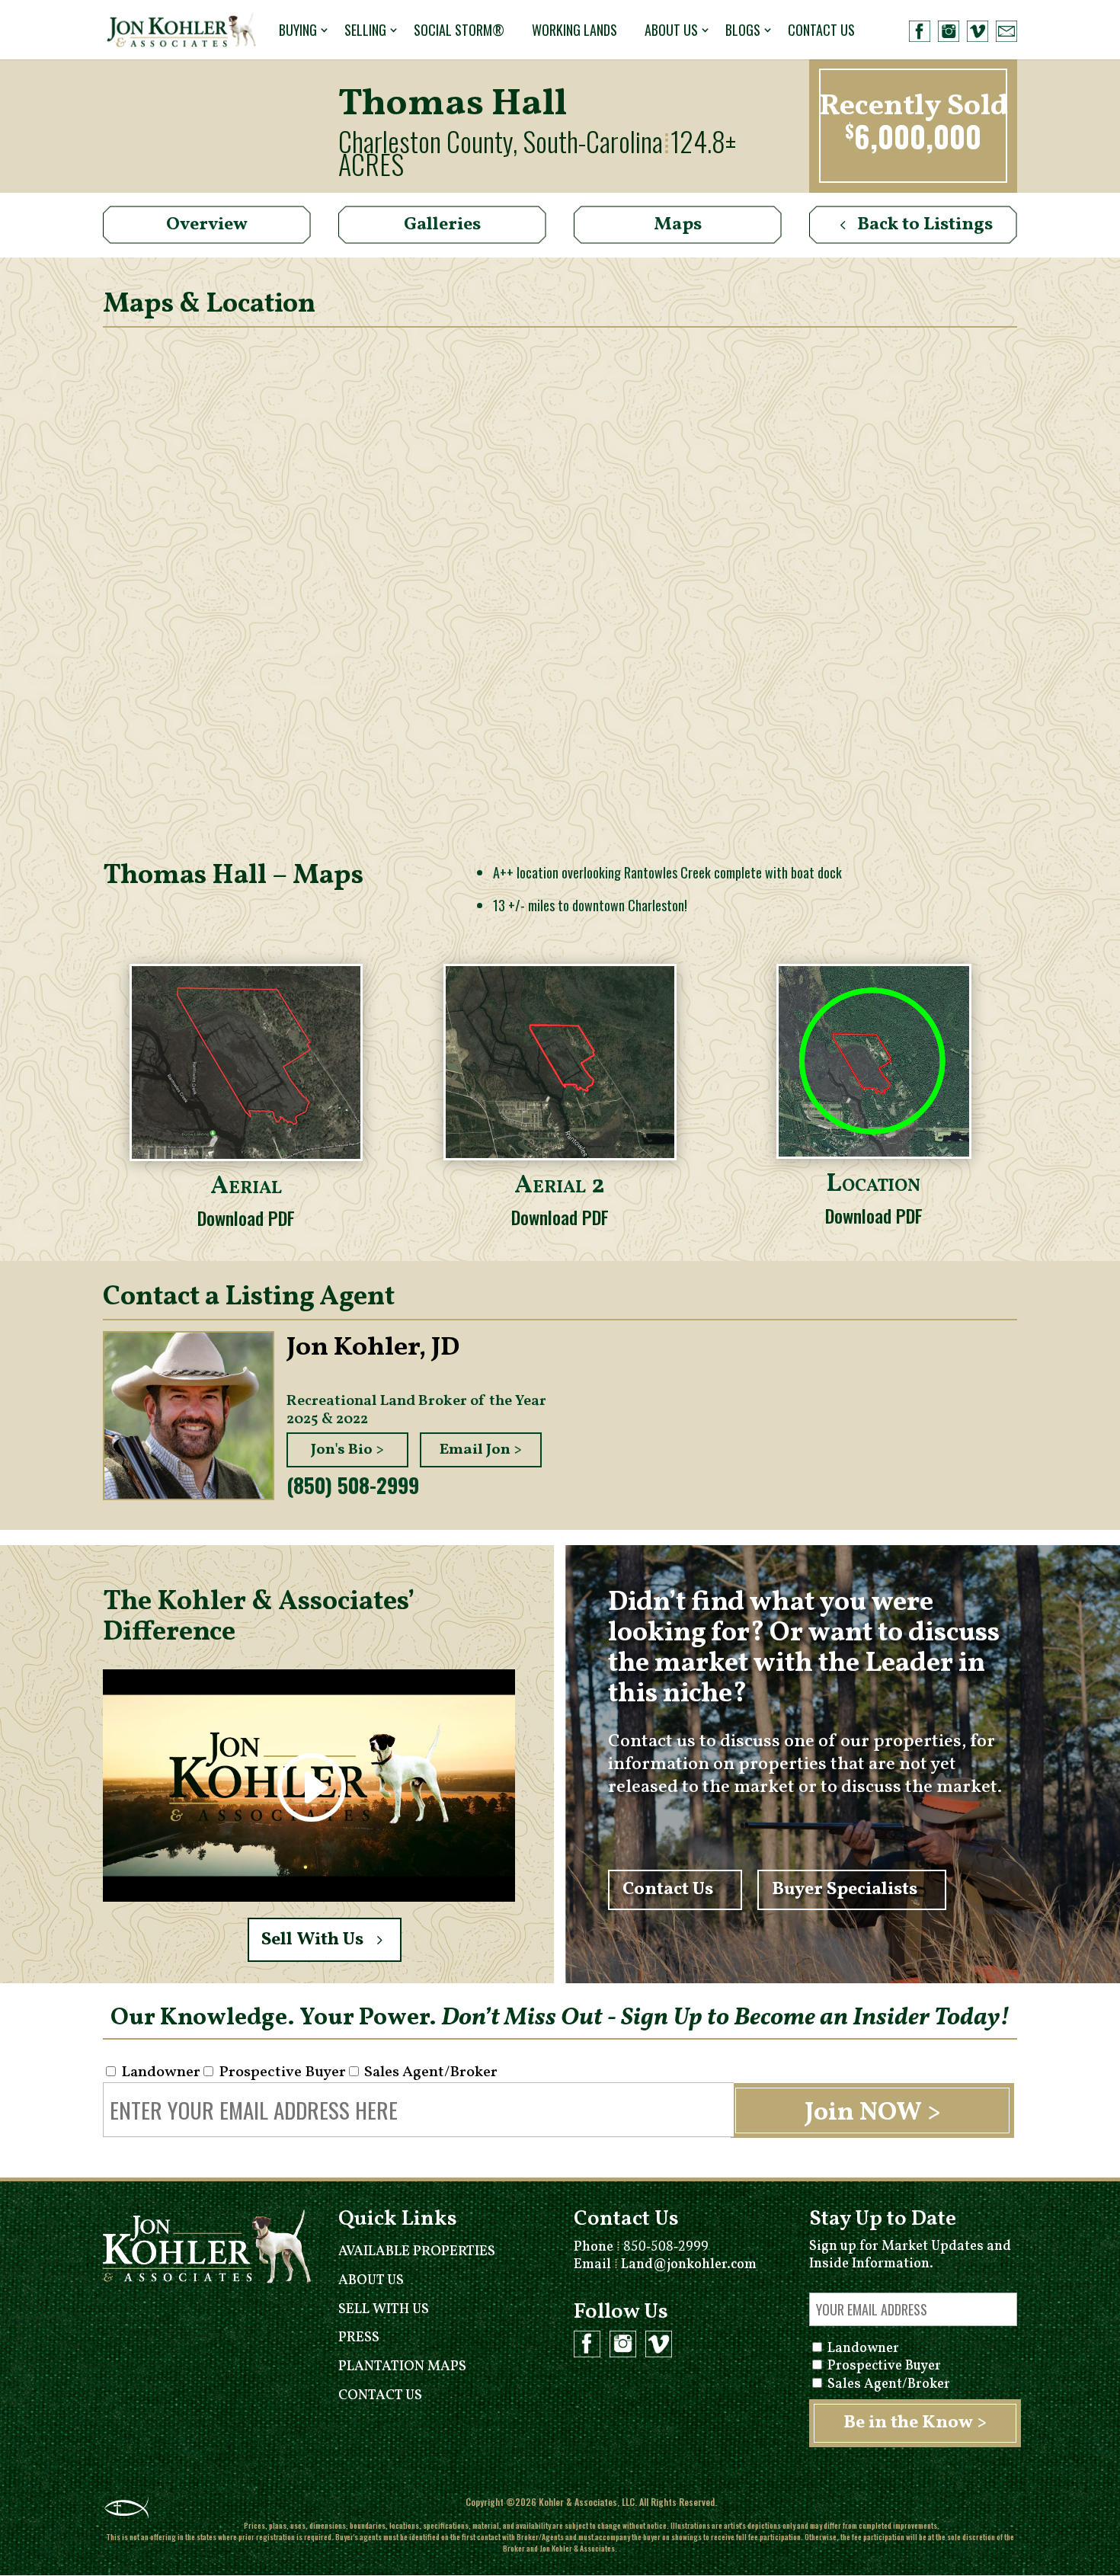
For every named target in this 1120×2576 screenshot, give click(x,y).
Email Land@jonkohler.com (665, 2265)
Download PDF (246, 1218)
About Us (671, 30)
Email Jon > (481, 1450)
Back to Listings (925, 225)
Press (359, 2338)
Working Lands (574, 30)
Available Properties (417, 2252)
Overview (207, 225)
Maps (678, 225)
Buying (298, 30)
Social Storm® (459, 30)
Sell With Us (312, 1940)
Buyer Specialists (845, 1890)
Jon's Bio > (347, 1450)
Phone (641, 2247)
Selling (365, 30)
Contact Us (821, 30)
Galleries (442, 225)
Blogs (743, 30)
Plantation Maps (402, 2367)
